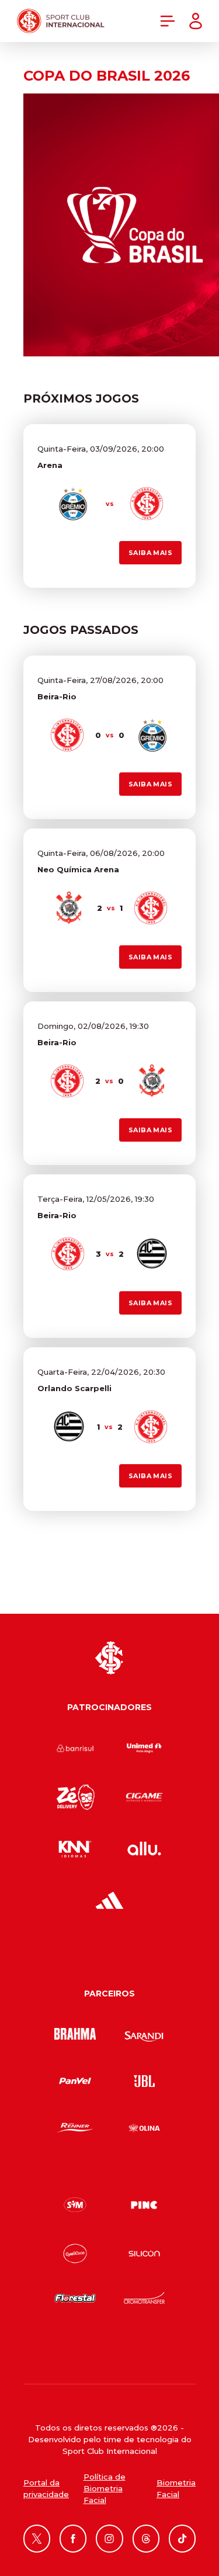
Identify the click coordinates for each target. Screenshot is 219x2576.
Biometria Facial (176, 2488)
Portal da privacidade (46, 2488)
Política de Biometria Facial (105, 2488)
